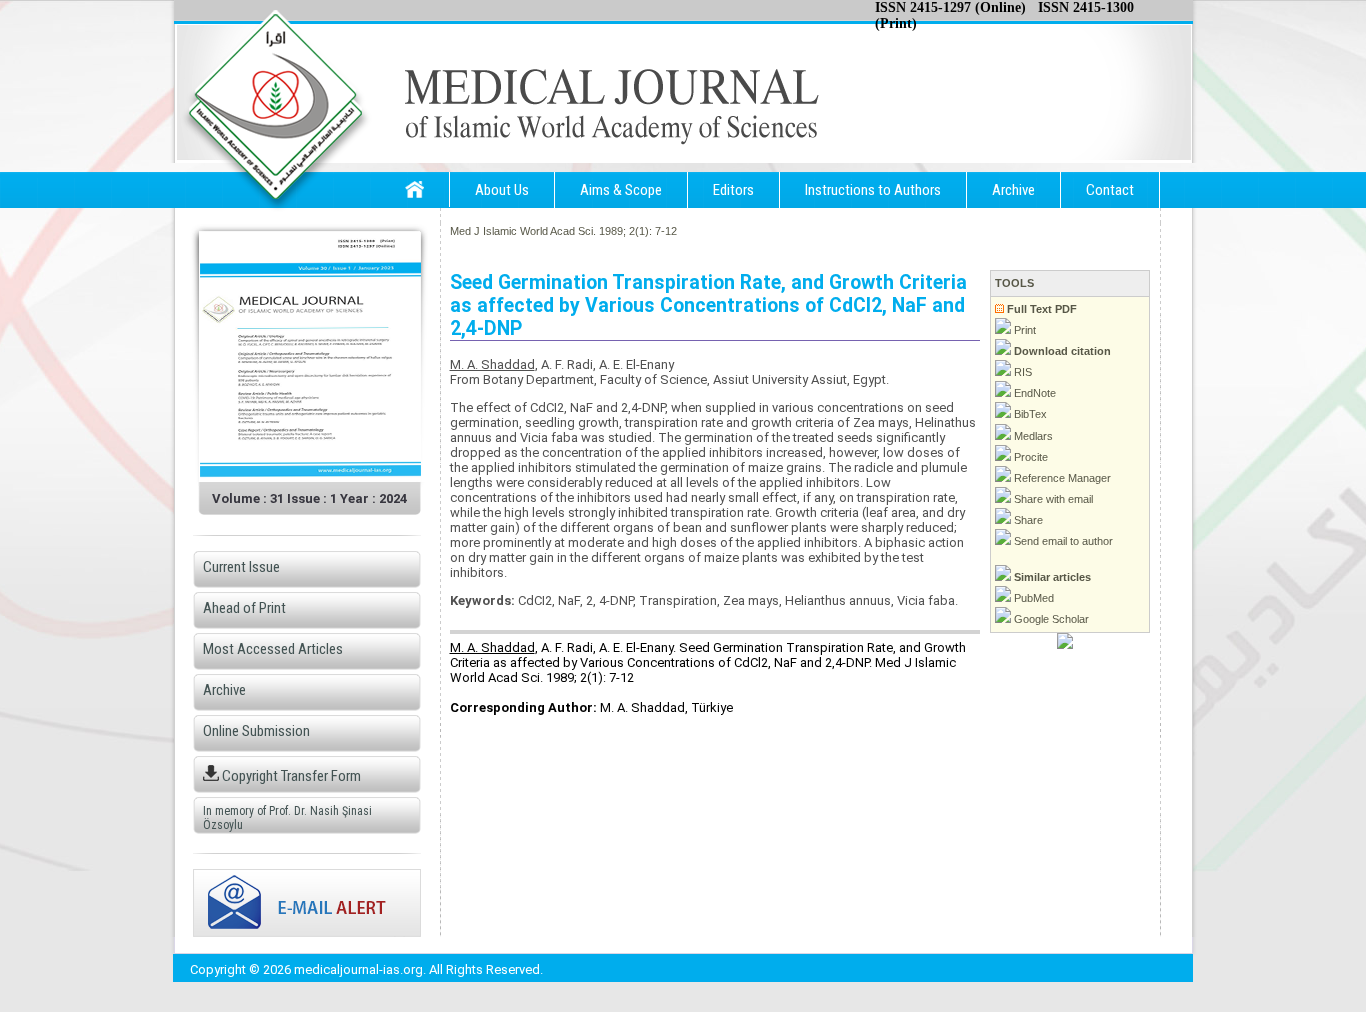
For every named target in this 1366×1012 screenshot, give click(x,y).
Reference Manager (1061, 478)
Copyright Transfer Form (290, 776)
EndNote (1033, 393)
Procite (1029, 457)
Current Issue (241, 567)
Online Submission (256, 731)
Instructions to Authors (873, 190)
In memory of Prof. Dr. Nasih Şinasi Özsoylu (287, 818)
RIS (1021, 372)
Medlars (1032, 436)
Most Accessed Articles (273, 649)
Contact (1110, 190)
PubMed (1032, 598)
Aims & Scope (621, 190)
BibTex (1029, 414)
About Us (502, 190)
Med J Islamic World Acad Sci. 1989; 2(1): (551, 231)
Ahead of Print (244, 608)
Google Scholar (1050, 619)
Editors (733, 190)
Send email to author (1062, 541)
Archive (1013, 190)
